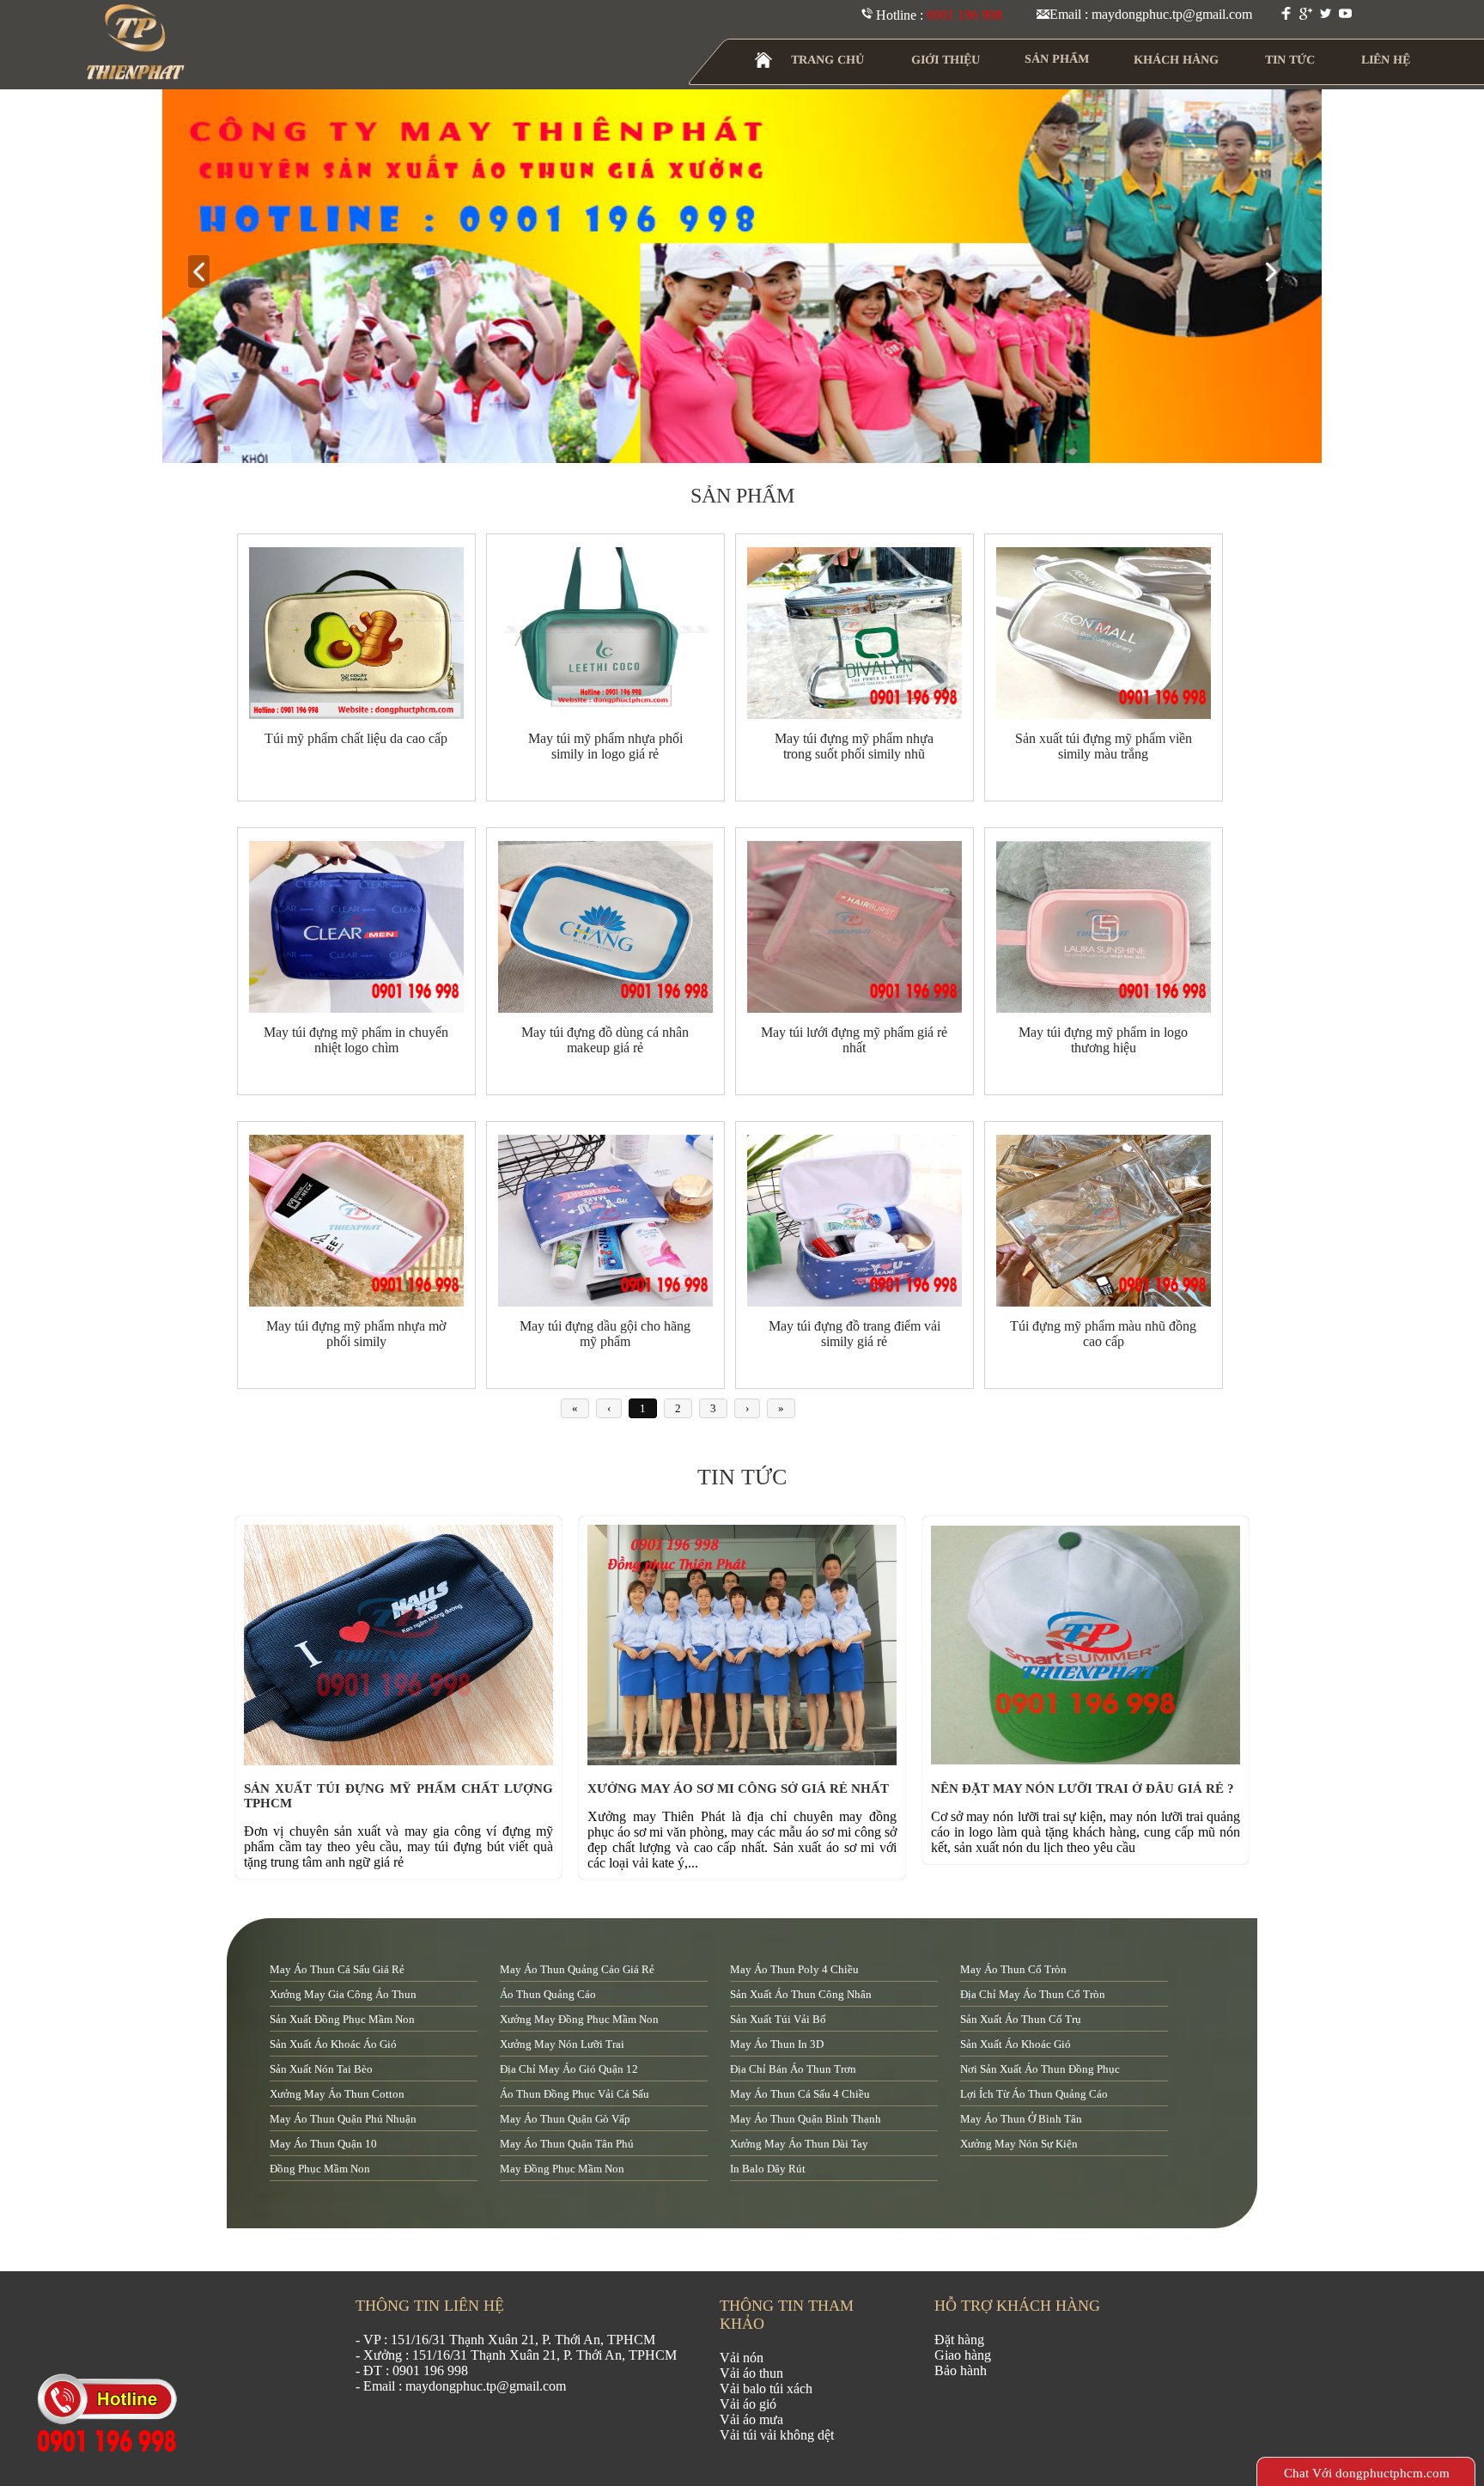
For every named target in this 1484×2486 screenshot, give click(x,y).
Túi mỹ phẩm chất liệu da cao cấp (356, 738)
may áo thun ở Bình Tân (1021, 2119)
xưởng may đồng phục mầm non (579, 2019)
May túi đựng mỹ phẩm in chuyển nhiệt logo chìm (356, 1040)
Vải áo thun (751, 2373)
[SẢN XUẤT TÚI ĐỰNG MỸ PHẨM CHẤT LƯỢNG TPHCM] (403, 1761)
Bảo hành (961, 2370)
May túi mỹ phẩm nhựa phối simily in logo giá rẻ (605, 746)
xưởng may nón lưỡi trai (562, 2044)
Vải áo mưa (751, 2419)
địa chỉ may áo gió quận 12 (569, 2069)
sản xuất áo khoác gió (1016, 2044)
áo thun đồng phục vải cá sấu (575, 2094)
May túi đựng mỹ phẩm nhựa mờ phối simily (356, 1334)
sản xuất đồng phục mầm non (342, 2019)
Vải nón (742, 2358)
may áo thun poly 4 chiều (794, 1969)
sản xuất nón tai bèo (321, 2069)
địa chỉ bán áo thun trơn (793, 2069)
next (1278, 273)
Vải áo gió (748, 2404)
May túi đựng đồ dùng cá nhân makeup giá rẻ (605, 1040)
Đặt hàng (959, 2340)
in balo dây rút (768, 2169)
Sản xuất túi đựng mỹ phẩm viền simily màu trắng (1104, 746)
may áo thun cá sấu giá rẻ (337, 1969)
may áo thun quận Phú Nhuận (343, 2119)
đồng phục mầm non (320, 2169)
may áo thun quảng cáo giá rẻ (577, 1969)
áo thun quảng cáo (548, 1994)
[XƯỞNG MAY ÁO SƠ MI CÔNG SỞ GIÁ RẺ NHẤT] (746, 1761)
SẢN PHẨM (1057, 59)
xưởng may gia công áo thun (343, 1994)
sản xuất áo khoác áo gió (333, 2044)
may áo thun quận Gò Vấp (565, 2119)
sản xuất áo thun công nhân (801, 1994)
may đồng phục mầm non (562, 2169)
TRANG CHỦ (827, 60)
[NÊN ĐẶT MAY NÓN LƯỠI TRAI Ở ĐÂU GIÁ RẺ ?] (1090, 1761)
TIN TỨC (1290, 60)
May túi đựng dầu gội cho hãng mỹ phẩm (605, 1334)
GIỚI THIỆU (946, 60)
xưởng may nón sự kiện (1019, 2144)
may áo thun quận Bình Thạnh (806, 2119)
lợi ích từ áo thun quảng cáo (1034, 2094)
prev (206, 273)
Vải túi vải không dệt (777, 2435)
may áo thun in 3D (777, 2044)
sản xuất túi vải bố (778, 2019)
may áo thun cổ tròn (1013, 1969)
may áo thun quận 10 (323, 2144)
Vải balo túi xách (766, 2389)
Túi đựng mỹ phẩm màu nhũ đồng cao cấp (1103, 1334)
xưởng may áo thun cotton (337, 2094)
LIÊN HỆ (1386, 60)
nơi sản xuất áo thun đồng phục (1040, 2069)
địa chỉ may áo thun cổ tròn (1033, 1994)
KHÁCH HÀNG (1176, 60)
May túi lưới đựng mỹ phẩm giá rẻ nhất (854, 1040)
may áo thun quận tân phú (567, 2144)
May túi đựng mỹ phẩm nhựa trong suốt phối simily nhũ (854, 746)
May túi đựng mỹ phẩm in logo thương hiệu (1103, 1040)
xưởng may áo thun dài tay (799, 2144)
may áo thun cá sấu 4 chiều (800, 2094)
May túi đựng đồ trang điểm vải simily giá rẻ (855, 1334)
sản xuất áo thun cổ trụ (1021, 2019)
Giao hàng (963, 2355)
